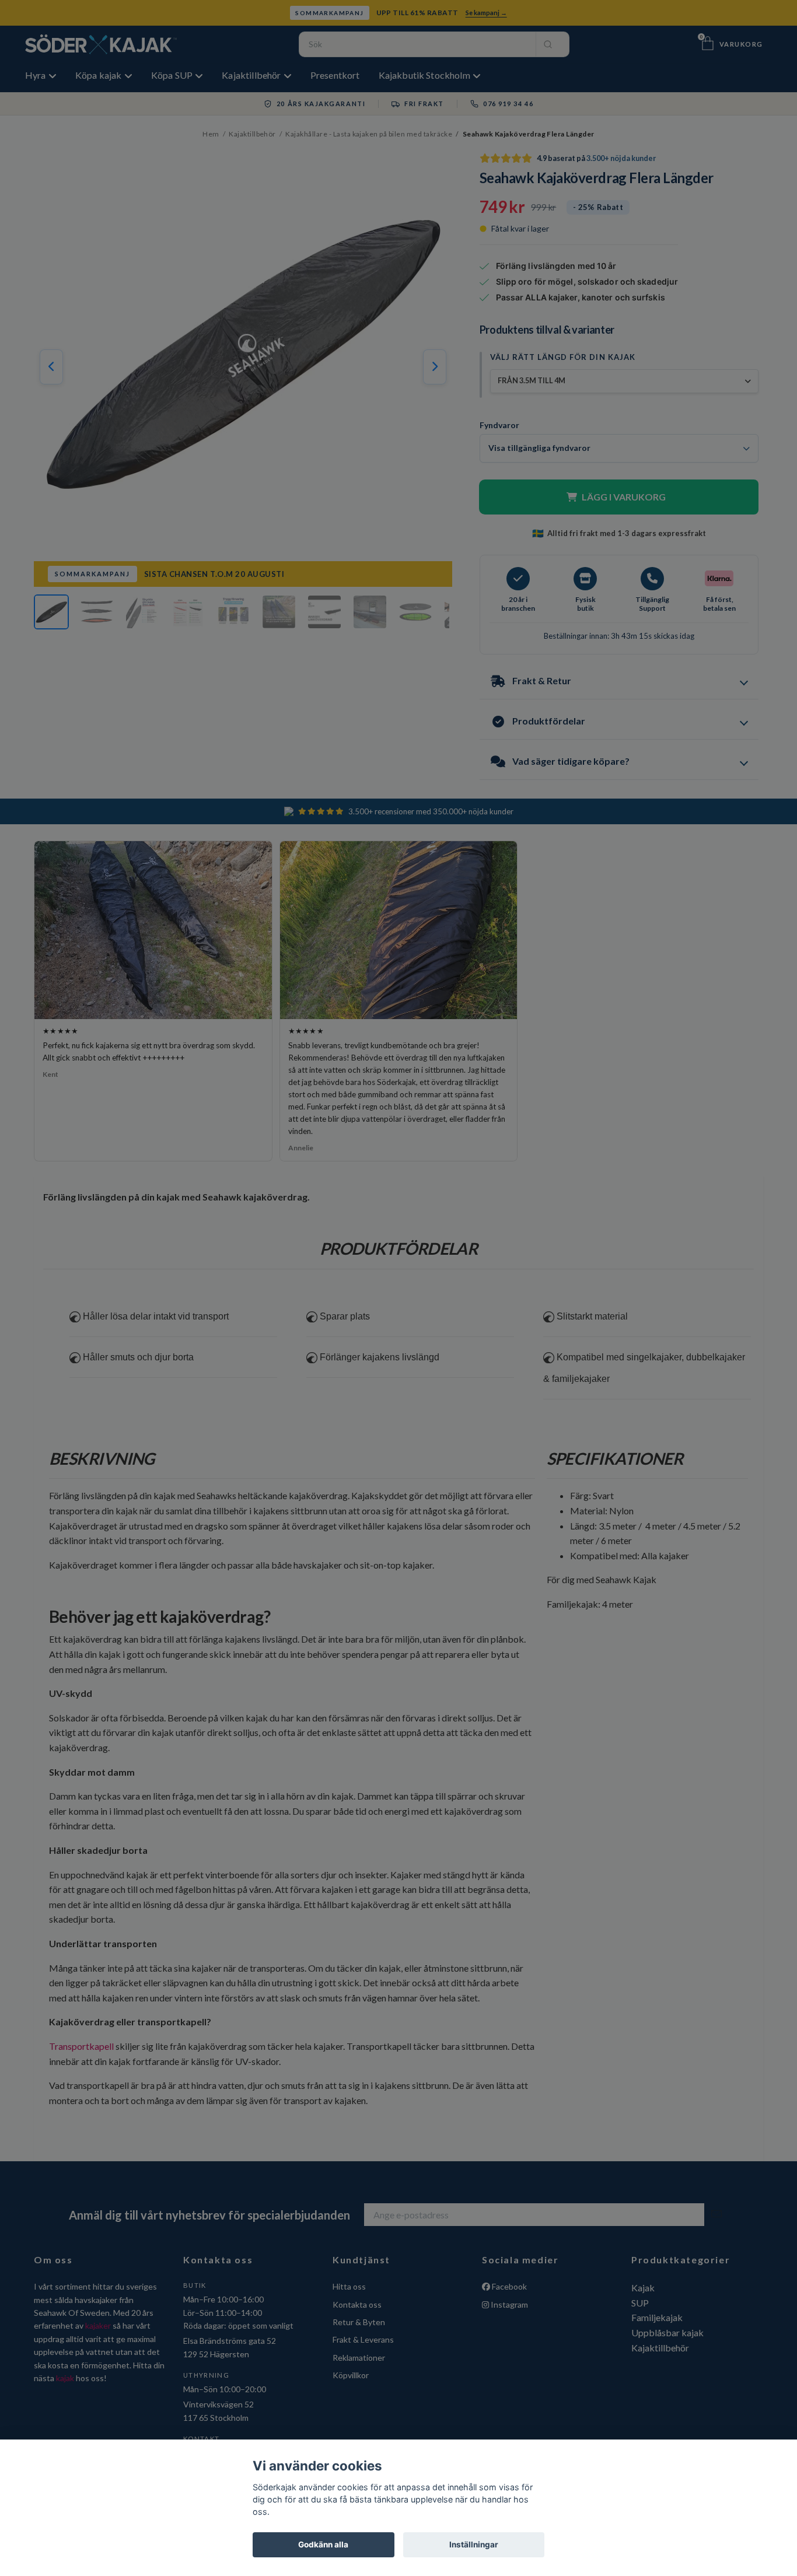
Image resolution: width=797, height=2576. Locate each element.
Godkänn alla (323, 2544)
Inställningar (474, 2544)
